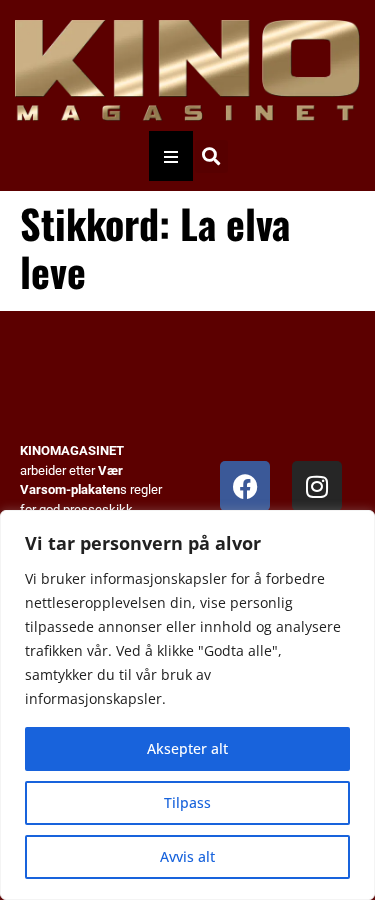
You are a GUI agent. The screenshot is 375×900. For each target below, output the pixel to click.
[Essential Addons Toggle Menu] (171, 156)
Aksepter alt (187, 748)
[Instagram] (317, 486)
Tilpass (187, 802)
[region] (187, 705)
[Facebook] (245, 486)
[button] (211, 156)
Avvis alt (187, 856)
